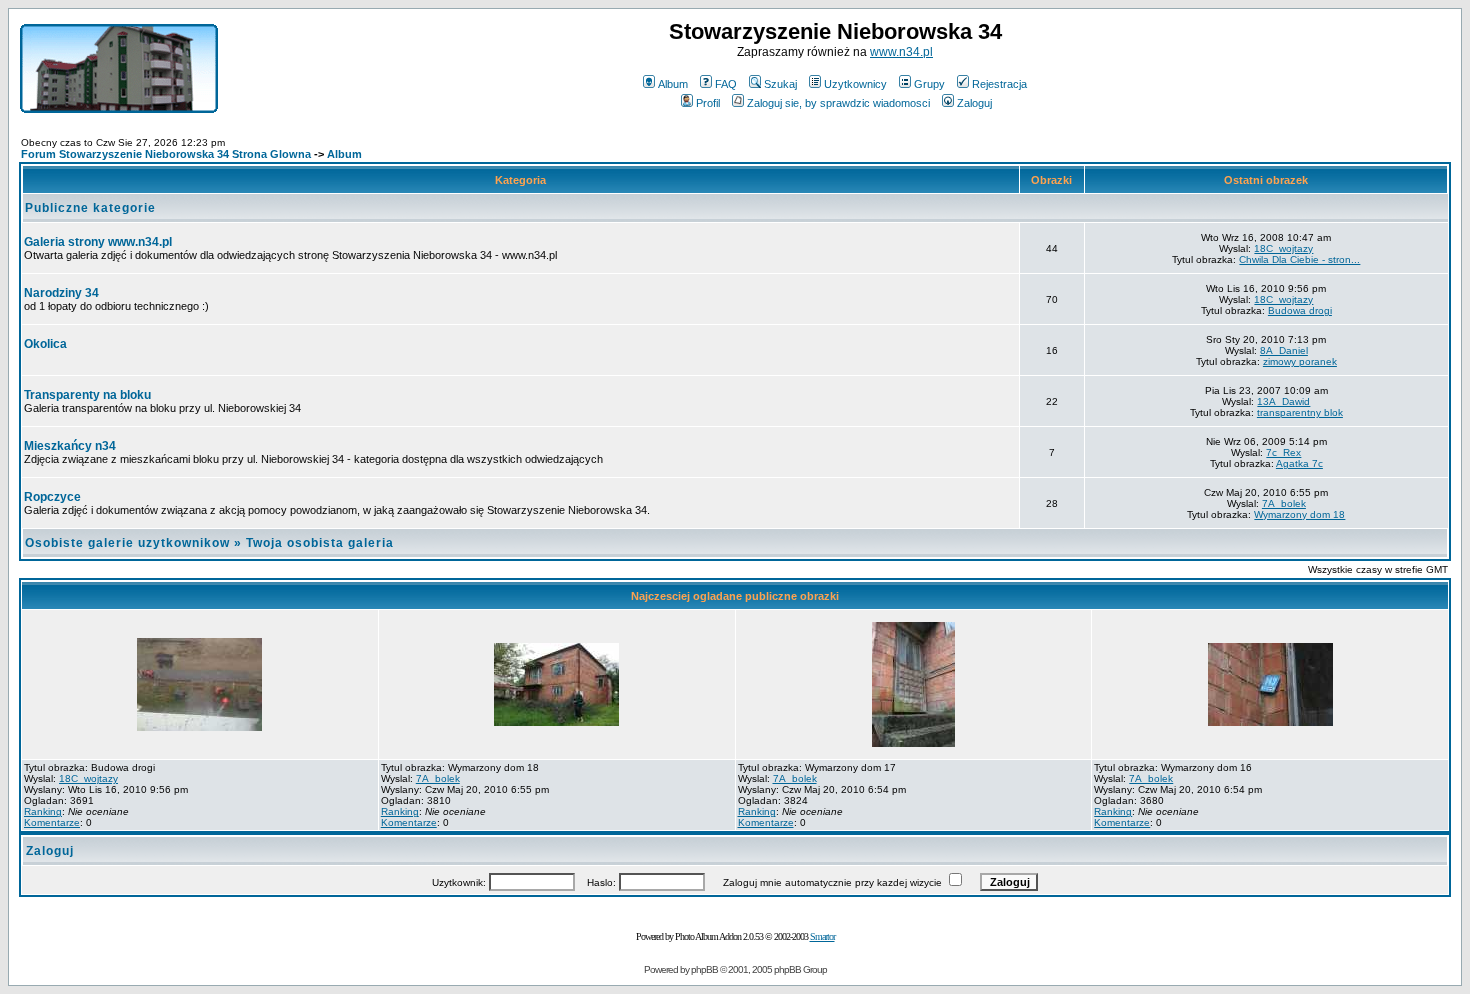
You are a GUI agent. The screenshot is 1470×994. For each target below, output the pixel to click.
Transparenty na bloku (87, 395)
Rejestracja (999, 84)
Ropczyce (52, 497)
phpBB (704, 969)
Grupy (929, 84)
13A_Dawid (1283, 401)
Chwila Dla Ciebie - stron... (1299, 259)
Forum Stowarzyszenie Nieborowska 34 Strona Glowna (166, 154)
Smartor (822, 936)
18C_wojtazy (1283, 248)
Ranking (43, 811)
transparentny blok (1300, 412)
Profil (708, 103)
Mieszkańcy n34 (70, 446)
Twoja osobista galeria (320, 543)
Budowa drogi (1300, 310)
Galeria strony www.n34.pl (98, 242)
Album (673, 84)
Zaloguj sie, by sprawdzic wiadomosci (838, 103)
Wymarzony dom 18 (1299, 514)
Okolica (45, 344)
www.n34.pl (901, 52)
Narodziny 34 (61, 293)
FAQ (726, 84)
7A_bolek (1284, 503)
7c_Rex (1283, 452)
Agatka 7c (1299, 463)
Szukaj (780, 84)
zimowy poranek (1300, 361)
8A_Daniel (1284, 350)
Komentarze (52, 822)
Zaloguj (974, 103)
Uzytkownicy (855, 84)
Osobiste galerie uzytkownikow (127, 543)
